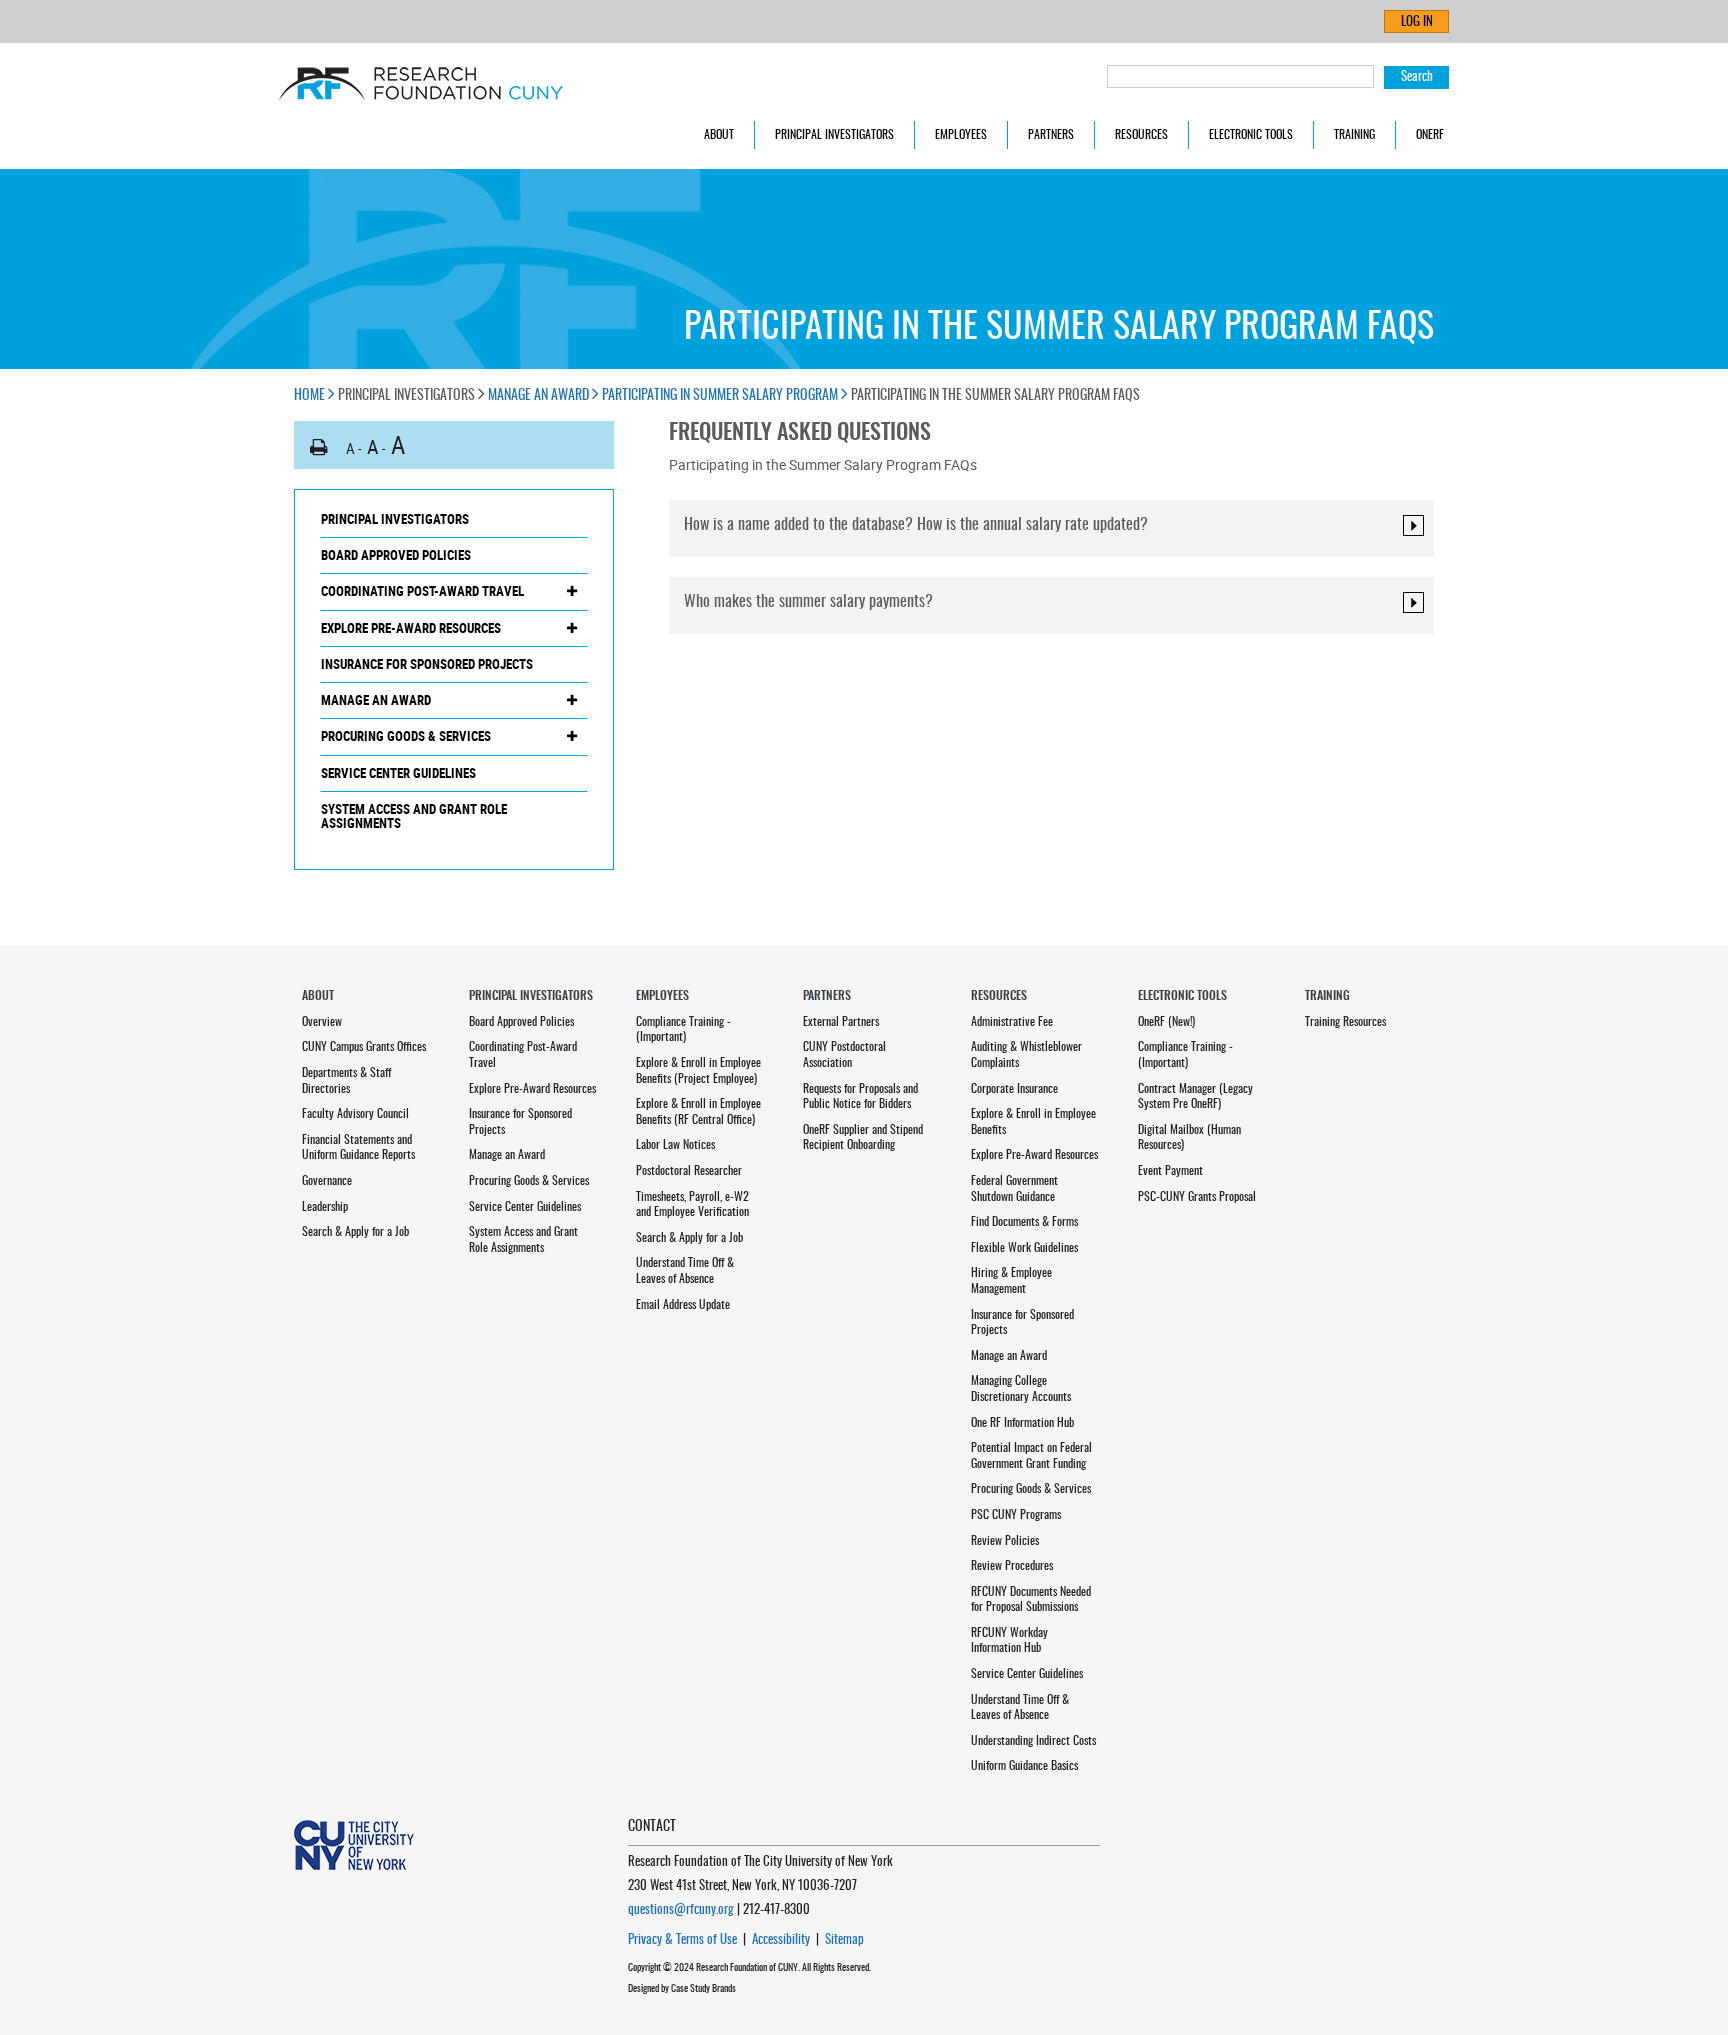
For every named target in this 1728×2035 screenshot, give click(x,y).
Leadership (325, 1207)
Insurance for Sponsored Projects (427, 664)
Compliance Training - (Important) (683, 1030)
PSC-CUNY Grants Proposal (1197, 1197)
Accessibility (781, 1940)
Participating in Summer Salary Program (721, 396)
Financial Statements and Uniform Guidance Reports (358, 1148)
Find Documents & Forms (1024, 1222)
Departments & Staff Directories (346, 1081)
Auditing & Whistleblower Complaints (1026, 1055)
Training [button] (1354, 135)
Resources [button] (1141, 135)
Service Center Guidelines (398, 773)
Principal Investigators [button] (834, 135)
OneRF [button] (1430, 135)
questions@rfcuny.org (681, 1910)
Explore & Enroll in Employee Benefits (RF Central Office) (698, 1112)
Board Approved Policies (396, 555)
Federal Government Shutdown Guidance (1014, 1189)
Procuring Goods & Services (406, 736)
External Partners (841, 1022)
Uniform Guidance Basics (1024, 1766)
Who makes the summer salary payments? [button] (808, 602)
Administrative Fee (1012, 1022)
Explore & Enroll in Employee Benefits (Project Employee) (698, 1071)
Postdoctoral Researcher (689, 1171)
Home (311, 396)
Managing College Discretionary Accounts (1021, 1389)
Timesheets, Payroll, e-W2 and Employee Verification (692, 1205)
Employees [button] (961, 135)
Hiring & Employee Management (1011, 1281)
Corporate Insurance (1014, 1089)
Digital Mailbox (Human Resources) (1189, 1138)
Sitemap (844, 1940)
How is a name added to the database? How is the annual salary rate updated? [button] (916, 525)
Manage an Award (540, 396)
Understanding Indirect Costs (1033, 1741)
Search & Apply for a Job (355, 1232)
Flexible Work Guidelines (1024, 1248)
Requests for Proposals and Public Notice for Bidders (860, 1097)
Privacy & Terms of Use (682, 1940)
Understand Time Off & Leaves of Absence (685, 1271)
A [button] (350, 448)
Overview (322, 1022)
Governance (327, 1181)
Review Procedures (1012, 1566)
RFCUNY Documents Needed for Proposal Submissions (1031, 1600)
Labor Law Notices (675, 1145)
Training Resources (1345, 1022)
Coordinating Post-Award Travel (422, 591)
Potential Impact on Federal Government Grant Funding (1031, 1456)
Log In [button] (1417, 22)
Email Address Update (683, 1305)
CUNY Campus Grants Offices (364, 1047)
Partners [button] (1051, 135)
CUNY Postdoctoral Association (844, 1055)
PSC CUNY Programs (1016, 1515)
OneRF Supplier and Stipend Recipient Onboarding (863, 1138)
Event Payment (1170, 1171)
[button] (319, 447)
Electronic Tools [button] (1251, 135)
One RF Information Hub (1022, 1423)
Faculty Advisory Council (355, 1114)
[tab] (1051, 528)
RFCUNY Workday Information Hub (1009, 1641)
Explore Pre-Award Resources (411, 628)
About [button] (719, 135)
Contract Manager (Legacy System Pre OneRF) (1195, 1097)
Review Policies (1005, 1541)
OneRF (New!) (1166, 1022)
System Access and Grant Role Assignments (414, 816)
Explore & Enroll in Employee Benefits (1033, 1122)
